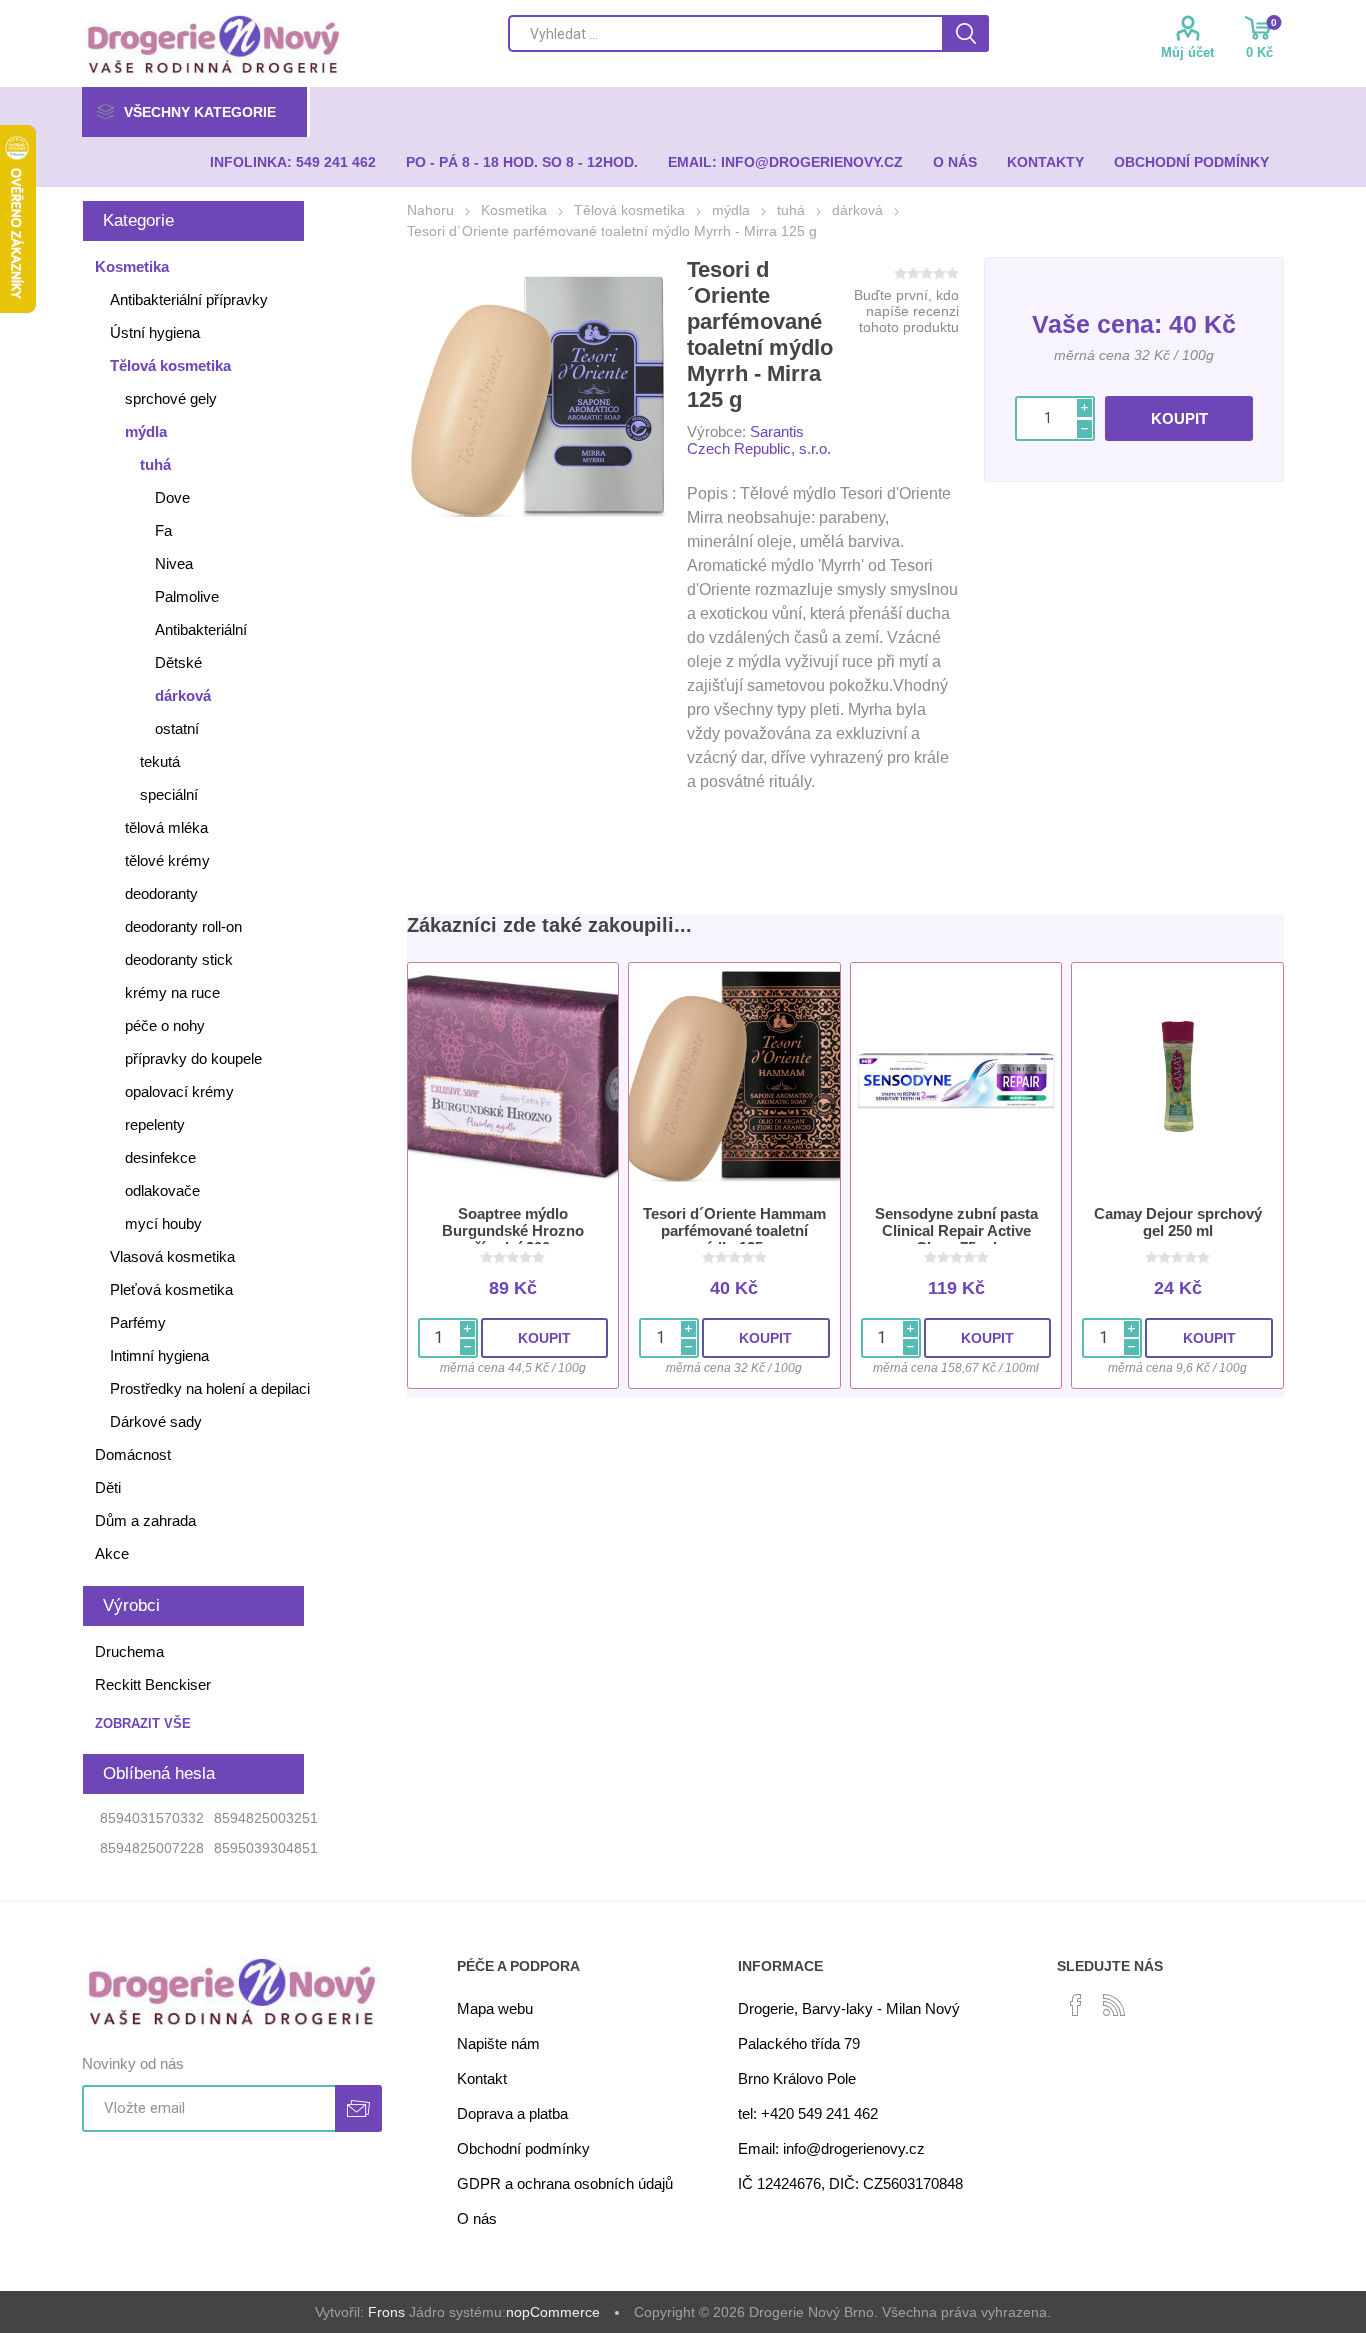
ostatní (177, 728)
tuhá (155, 464)
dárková (183, 695)
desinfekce (160, 1157)
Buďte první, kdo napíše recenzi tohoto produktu (906, 311)
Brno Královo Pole (797, 2078)
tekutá (160, 761)
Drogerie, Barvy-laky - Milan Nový (849, 2008)
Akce (112, 1553)
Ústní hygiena (155, 332)
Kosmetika (132, 266)
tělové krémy (167, 860)
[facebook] (1076, 2005)
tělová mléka (166, 827)
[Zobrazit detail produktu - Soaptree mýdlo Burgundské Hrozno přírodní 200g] (513, 1076)
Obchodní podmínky (523, 2148)
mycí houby (163, 1223)
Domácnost (133, 1454)
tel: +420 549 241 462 (808, 2113)
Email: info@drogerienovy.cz (831, 2148)
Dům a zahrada (145, 1520)
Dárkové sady (156, 1421)
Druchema (129, 1651)
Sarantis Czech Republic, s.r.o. (759, 440)
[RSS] (1114, 2005)
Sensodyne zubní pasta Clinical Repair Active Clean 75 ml (956, 1230)
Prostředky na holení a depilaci (210, 1388)
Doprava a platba (512, 2113)
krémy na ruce (172, 992)
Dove (172, 497)
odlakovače (162, 1190)
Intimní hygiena (159, 1355)
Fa (163, 530)
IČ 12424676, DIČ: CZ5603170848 (850, 2183)
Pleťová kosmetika (171, 1289)
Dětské (178, 662)
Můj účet (1187, 52)
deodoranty (161, 893)
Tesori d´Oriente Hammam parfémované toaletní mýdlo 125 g (734, 1230)
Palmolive (187, 596)
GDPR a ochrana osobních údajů (565, 2183)
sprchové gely (171, 398)
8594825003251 (266, 1818)
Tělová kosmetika (170, 365)
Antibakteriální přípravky (189, 299)
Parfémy (138, 1322)
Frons (386, 2312)
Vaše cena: (1097, 324)
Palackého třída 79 (799, 2043)
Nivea (174, 563)
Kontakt (482, 2078)
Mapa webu (495, 2008)
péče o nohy (165, 1025)
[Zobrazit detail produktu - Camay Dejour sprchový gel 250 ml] (1177, 1076)
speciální (169, 794)
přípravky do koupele (193, 1058)
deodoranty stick (179, 959)
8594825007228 (152, 1848)
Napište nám (498, 2043)
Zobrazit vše (143, 1723)
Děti (108, 1487)
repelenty (155, 1124)
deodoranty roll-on (183, 926)
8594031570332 (152, 1818)
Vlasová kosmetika (172, 1256)
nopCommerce (553, 2312)
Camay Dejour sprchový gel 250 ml (1178, 1222)
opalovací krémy (179, 1091)
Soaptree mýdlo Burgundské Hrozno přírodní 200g (513, 1230)
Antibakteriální (201, 629)
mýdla (146, 431)
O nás (477, 2218)
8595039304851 (266, 1848)
